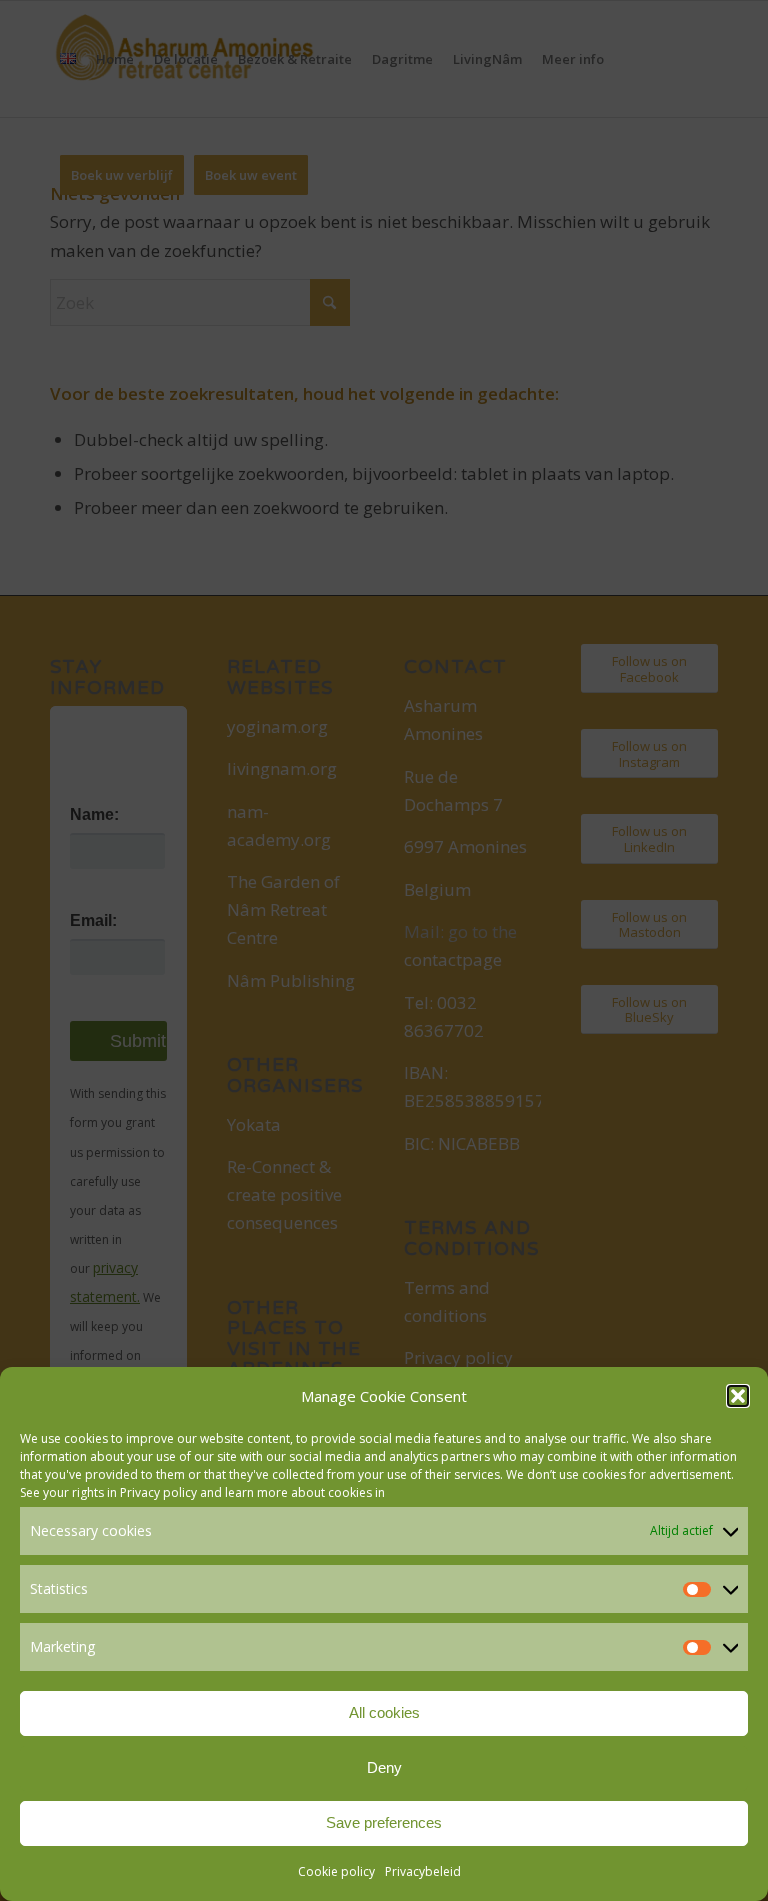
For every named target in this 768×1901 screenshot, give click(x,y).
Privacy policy (158, 1492)
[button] (738, 1396)
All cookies (384, 1712)
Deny (384, 1767)
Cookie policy (336, 1871)
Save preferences (384, 1822)
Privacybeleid (423, 1871)
